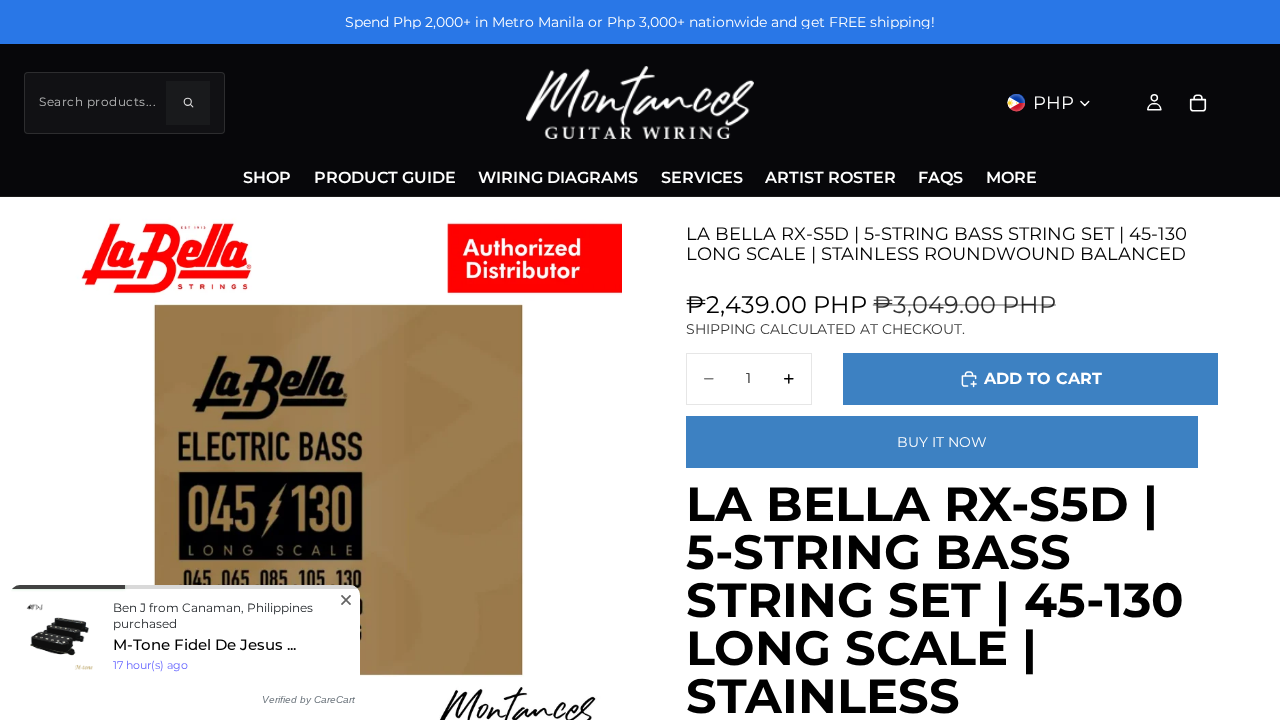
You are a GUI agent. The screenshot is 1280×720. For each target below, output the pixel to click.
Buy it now (942, 442)
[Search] (188, 103)
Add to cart (1043, 378)
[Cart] (1198, 103)
